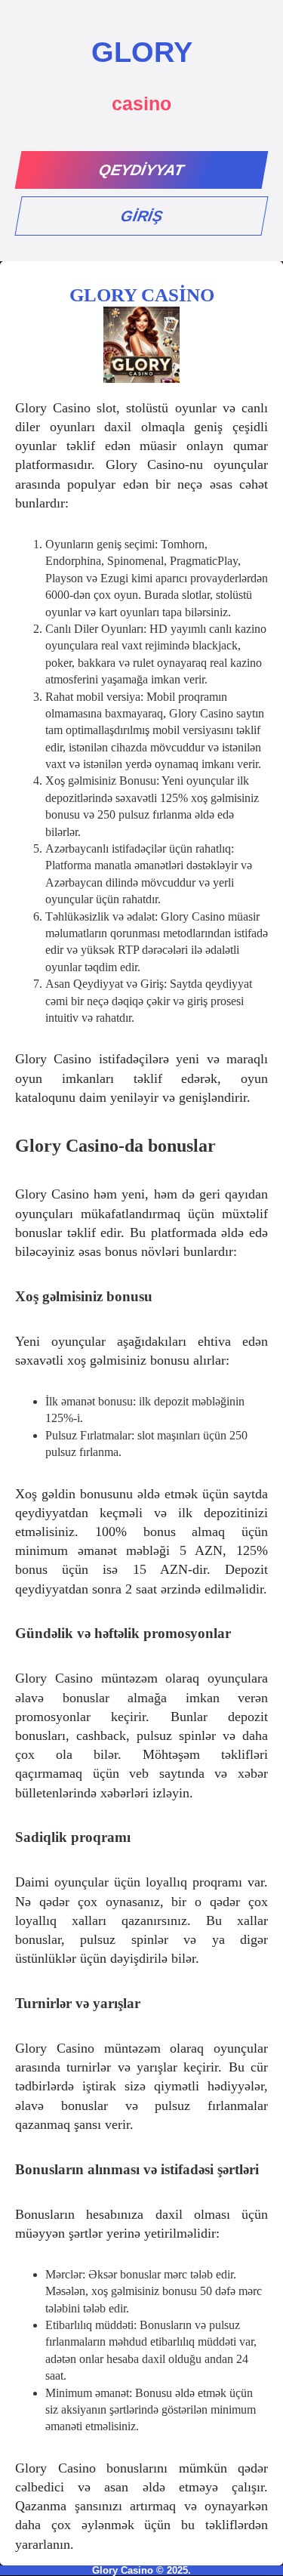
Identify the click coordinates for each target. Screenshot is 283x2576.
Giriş (141, 216)
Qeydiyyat (142, 170)
